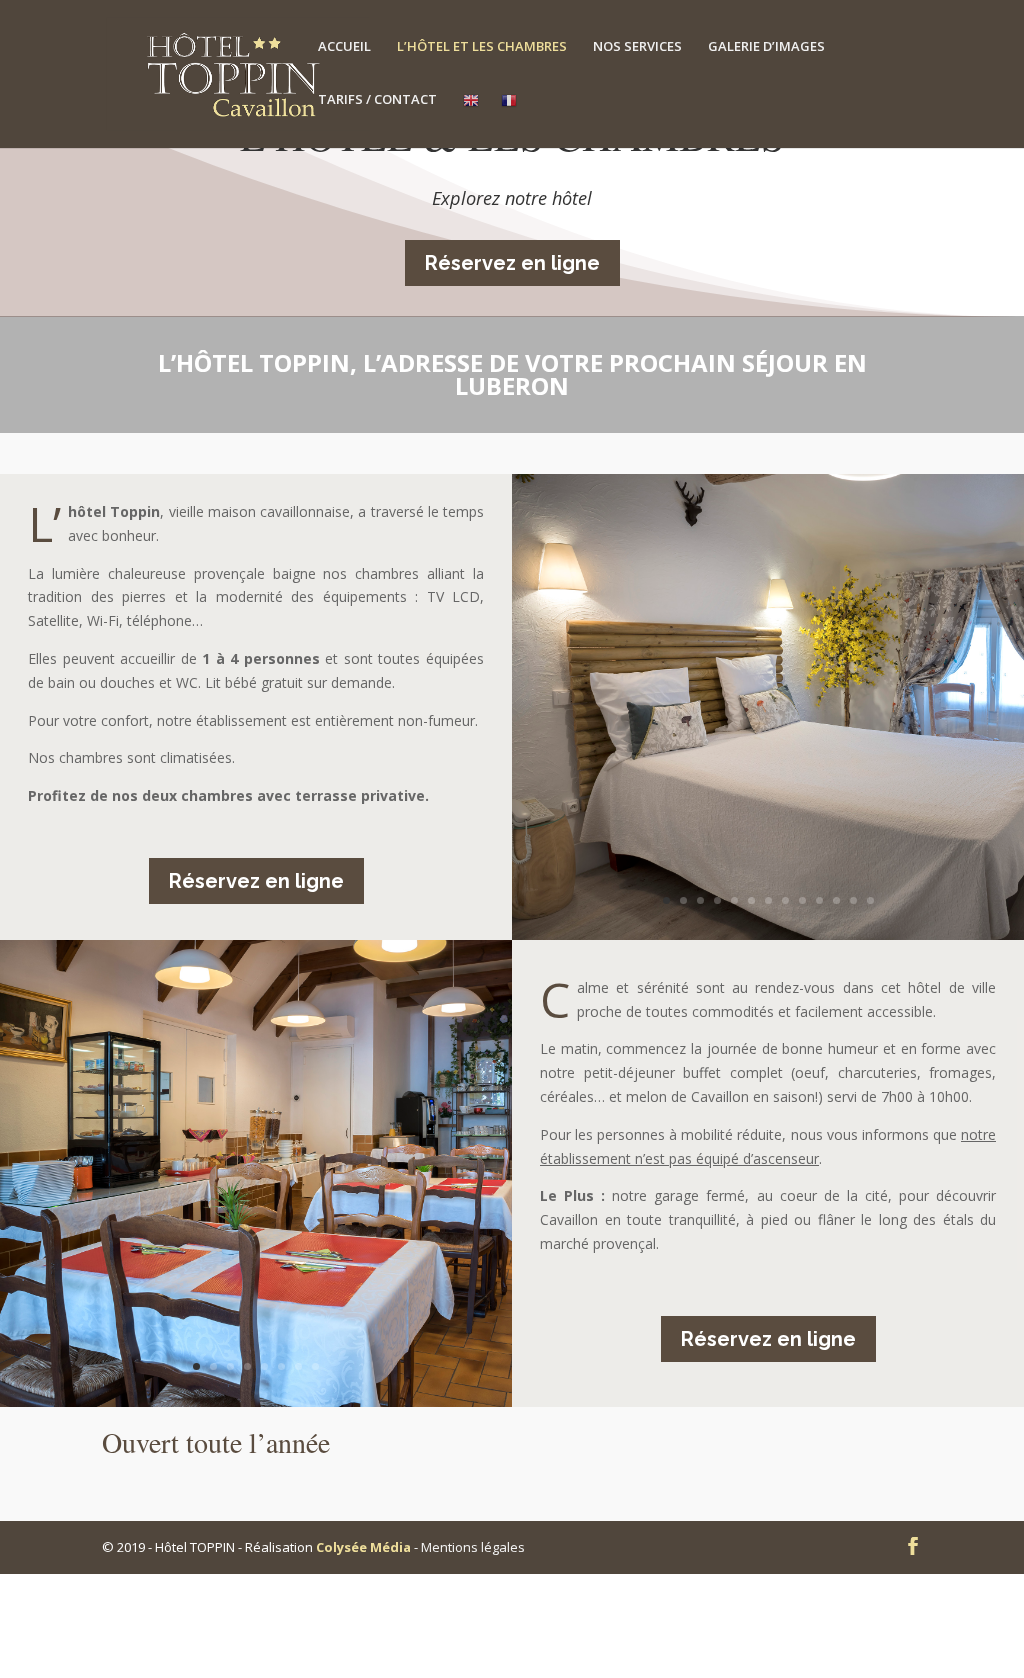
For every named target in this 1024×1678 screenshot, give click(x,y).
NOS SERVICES (637, 47)
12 (853, 900)
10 (819, 900)
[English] (471, 120)
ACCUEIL (344, 47)
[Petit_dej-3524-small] (350, 1401)
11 (836, 900)
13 (870, 900)
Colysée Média (363, 1547)
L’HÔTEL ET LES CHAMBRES (482, 47)
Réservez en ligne (512, 263)
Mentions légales (473, 1547)
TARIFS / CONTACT (377, 100)
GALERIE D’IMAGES (766, 47)
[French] (509, 120)
